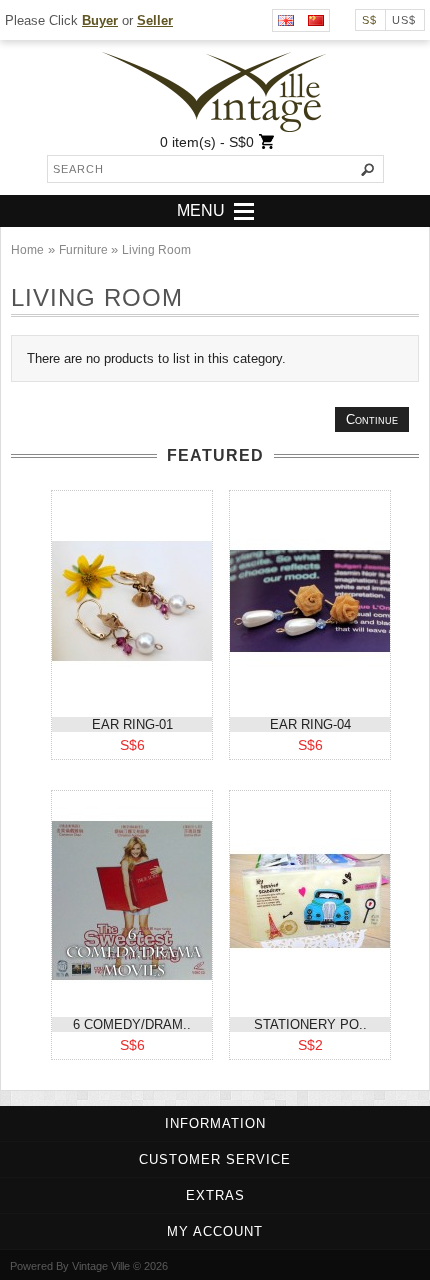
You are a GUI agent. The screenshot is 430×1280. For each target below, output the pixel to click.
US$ (404, 20)
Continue (372, 419)
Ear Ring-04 (310, 724)
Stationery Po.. (310, 1024)
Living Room (156, 250)
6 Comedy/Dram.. (132, 1024)
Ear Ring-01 (132, 724)
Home (27, 250)
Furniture (85, 250)
